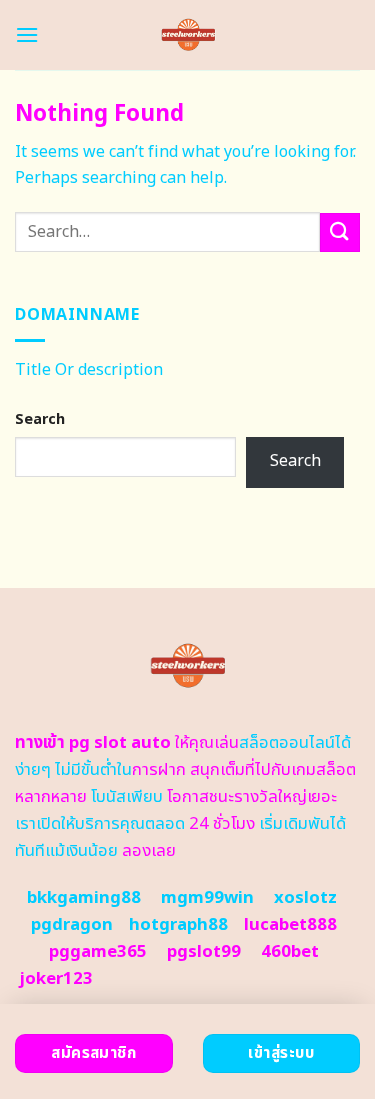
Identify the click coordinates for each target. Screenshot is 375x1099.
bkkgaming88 (84, 898)
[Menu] (27, 34)
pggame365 (98, 952)
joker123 (56, 979)
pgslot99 (204, 952)
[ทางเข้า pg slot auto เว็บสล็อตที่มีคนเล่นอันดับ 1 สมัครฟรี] (187, 35)
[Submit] (340, 232)
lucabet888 (290, 925)
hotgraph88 (178, 925)
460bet (290, 952)
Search (40, 419)
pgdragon (72, 925)
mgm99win (207, 898)
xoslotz (305, 898)
